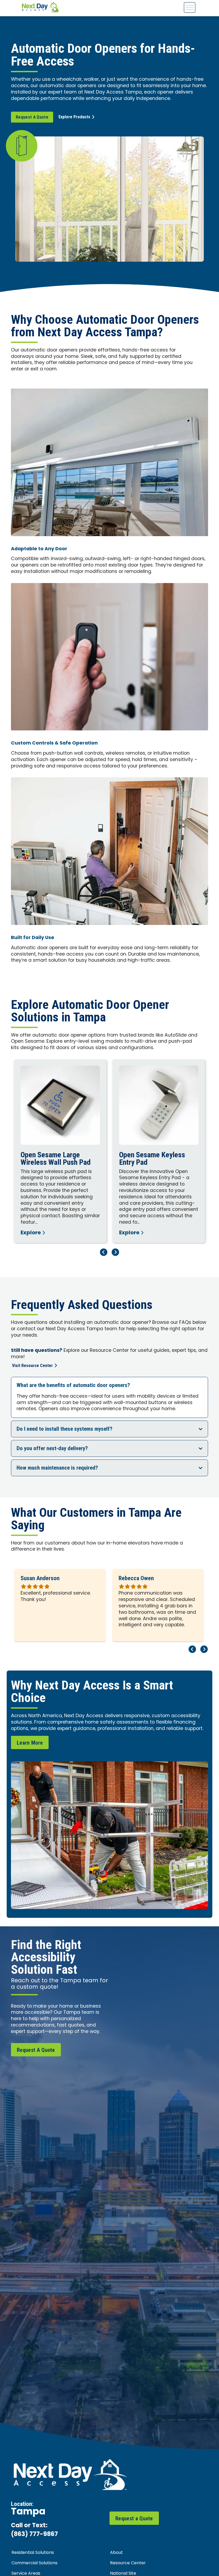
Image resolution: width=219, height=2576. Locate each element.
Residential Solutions (33, 2553)
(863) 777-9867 (34, 2535)
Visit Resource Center (32, 1366)
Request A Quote (32, 117)
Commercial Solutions (34, 2563)
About (116, 2553)
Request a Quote (134, 2518)
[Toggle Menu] (190, 7)
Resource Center (128, 2563)
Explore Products (74, 117)
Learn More (30, 1743)
